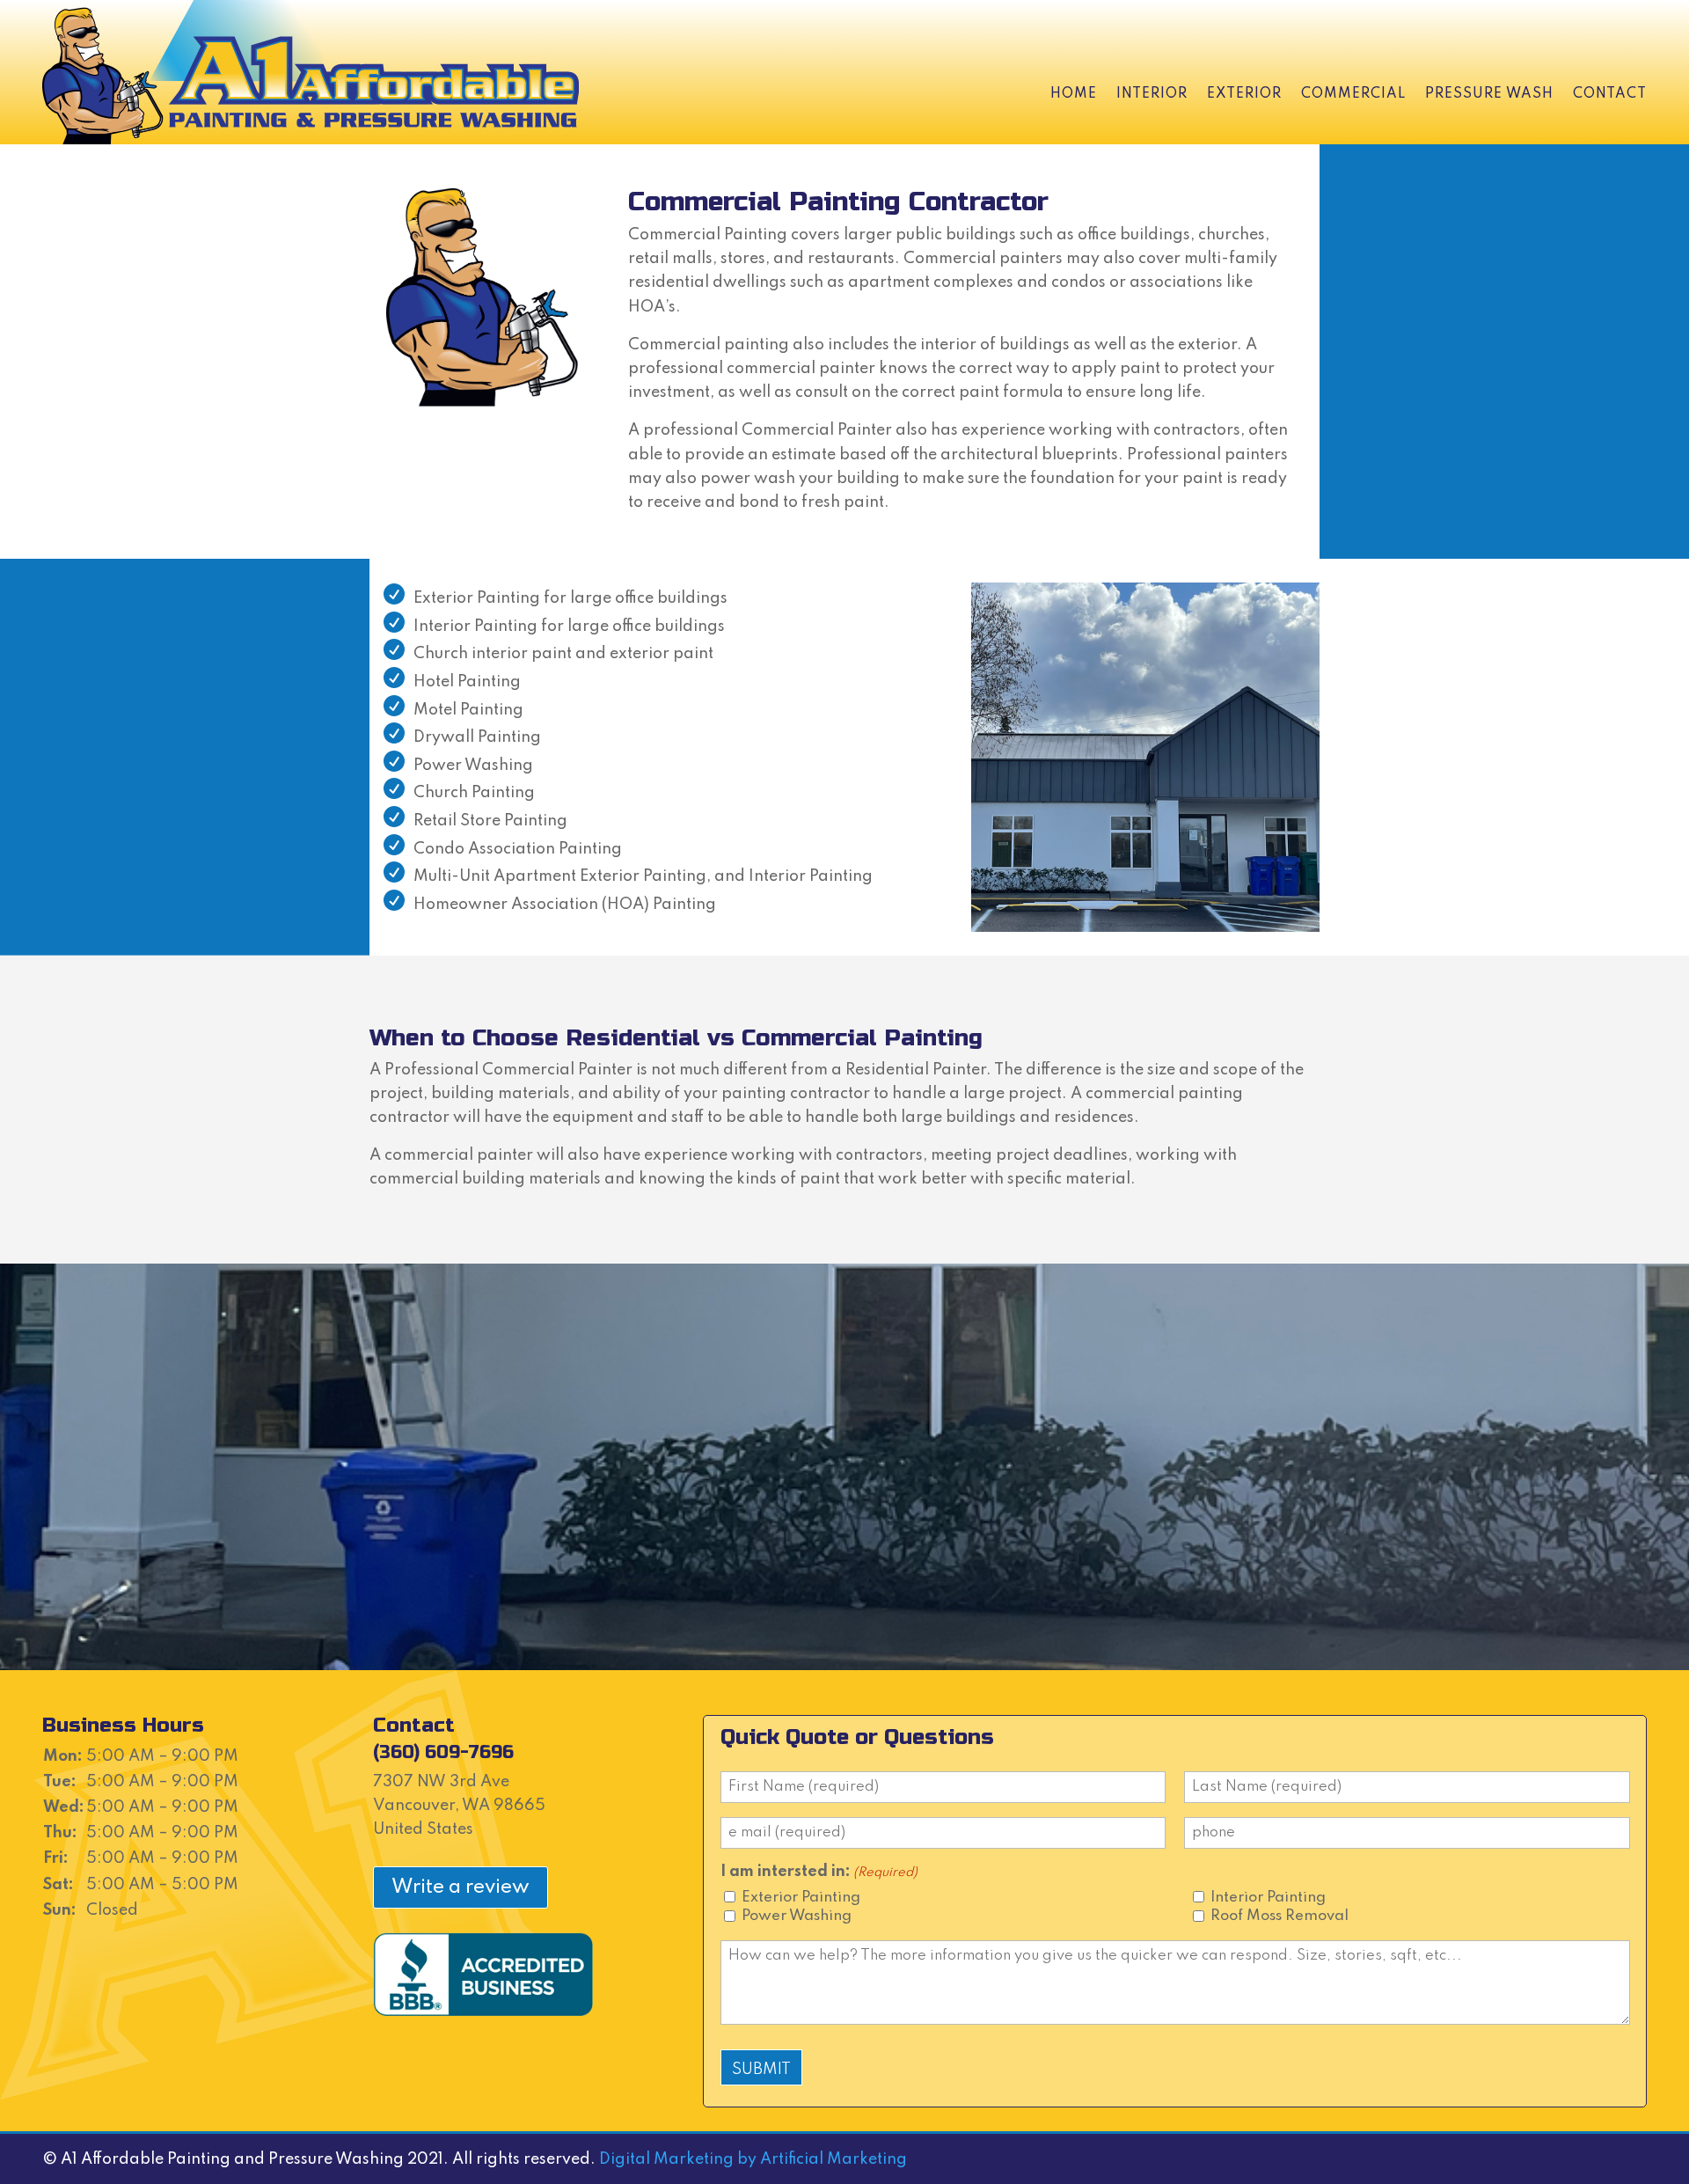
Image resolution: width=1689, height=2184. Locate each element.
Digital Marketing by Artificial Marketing (753, 2159)
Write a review (461, 1887)
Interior (1152, 94)
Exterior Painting (801, 1898)
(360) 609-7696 (443, 1752)
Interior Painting (1268, 1898)
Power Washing (797, 1916)
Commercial (1353, 94)
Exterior (1244, 94)
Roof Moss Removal (1280, 1916)
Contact (1610, 94)
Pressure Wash (1489, 94)
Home (1074, 94)
